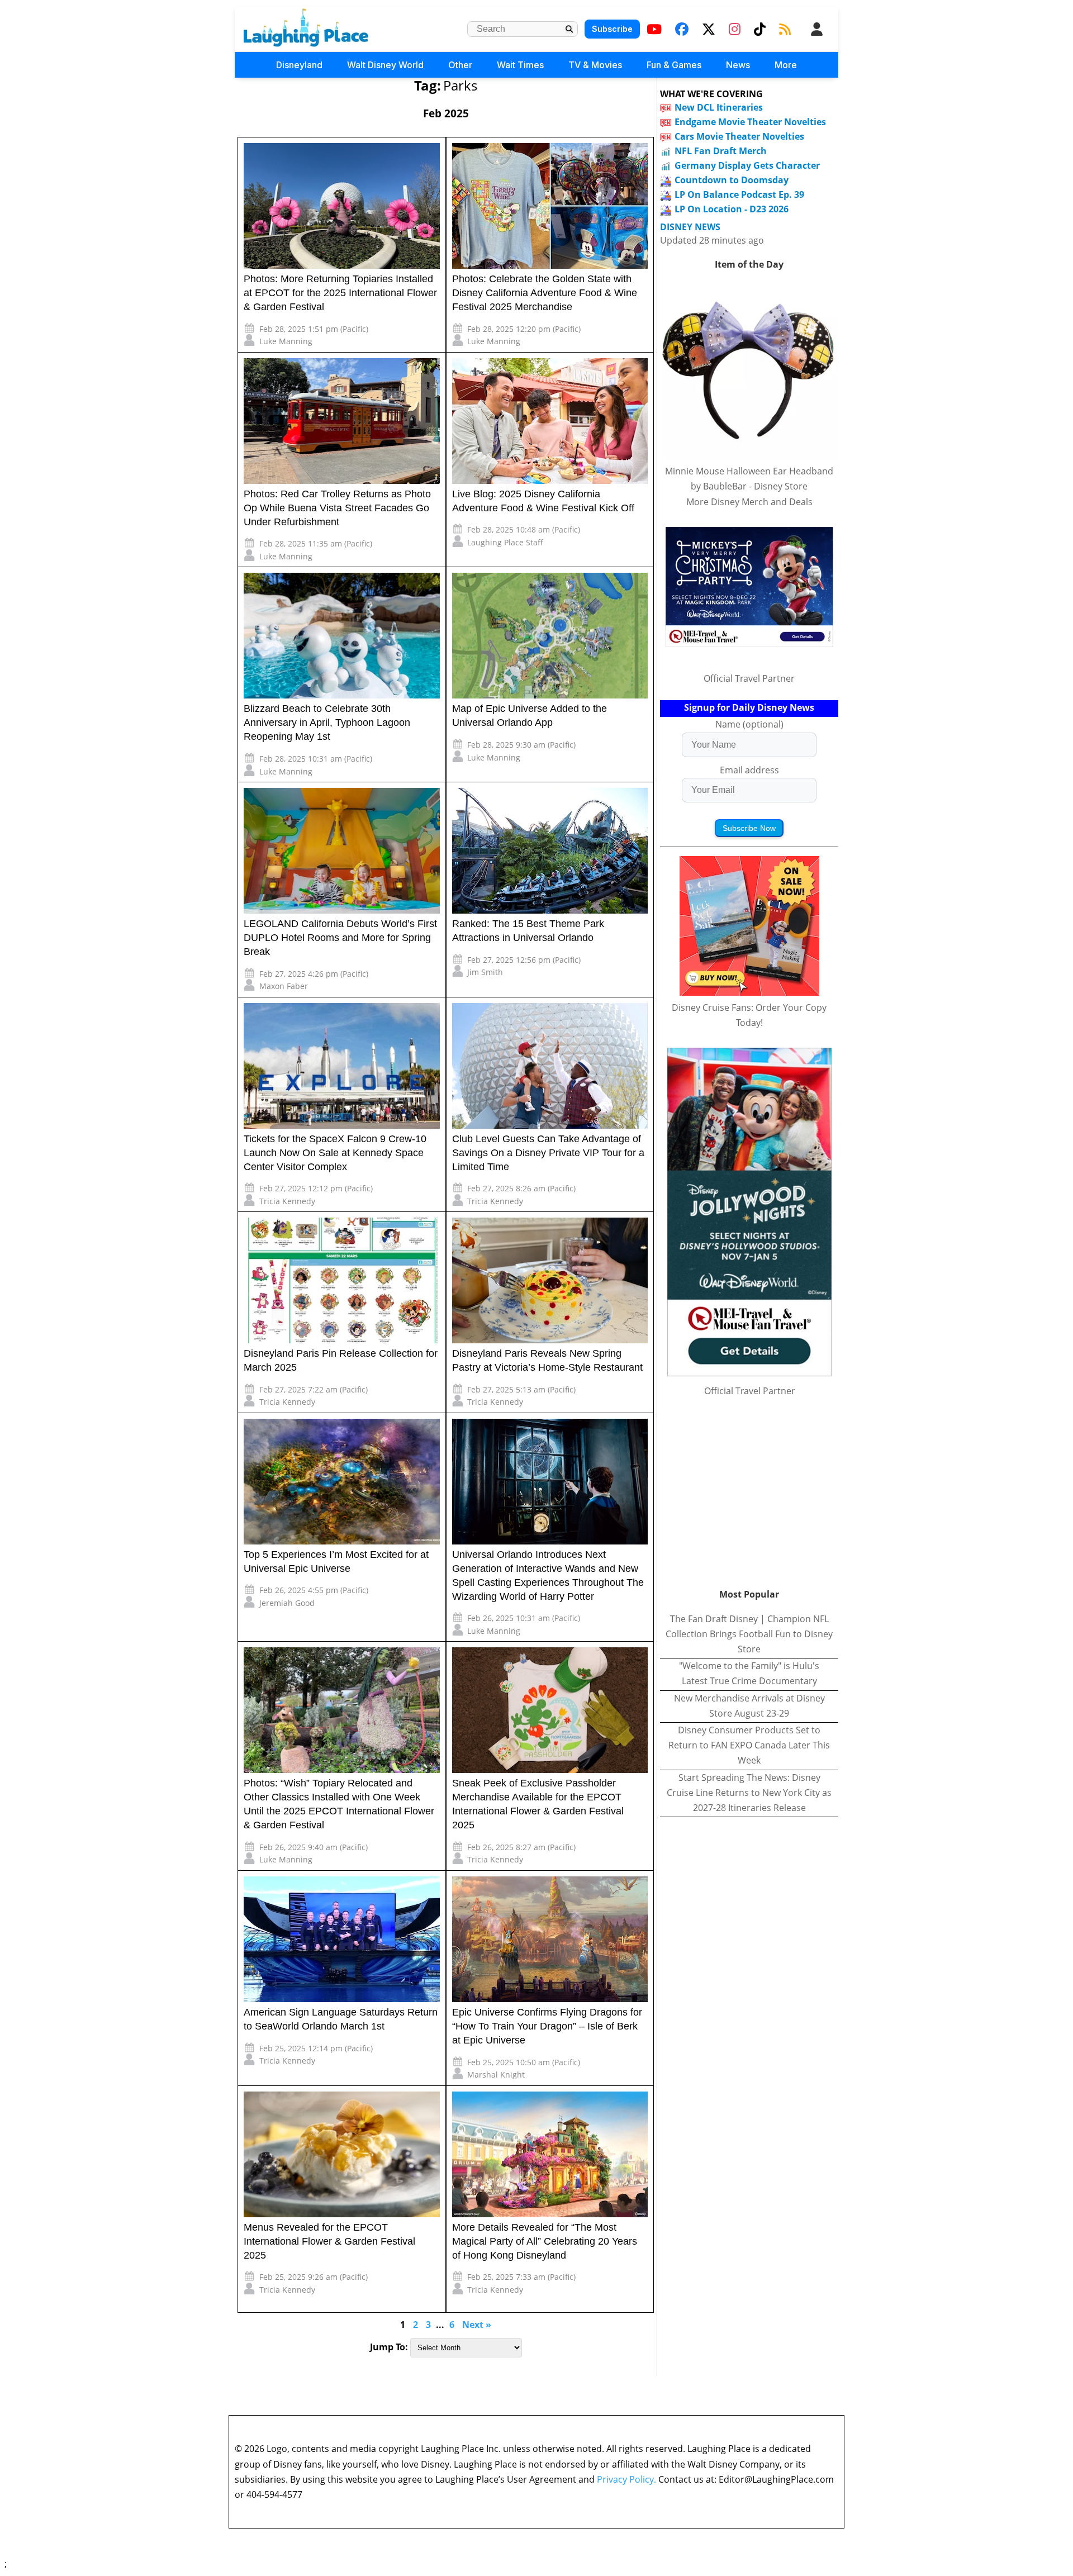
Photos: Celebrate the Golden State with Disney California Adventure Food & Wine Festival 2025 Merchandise (545, 293)
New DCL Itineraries (719, 107)
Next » (477, 2325)
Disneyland (299, 65)
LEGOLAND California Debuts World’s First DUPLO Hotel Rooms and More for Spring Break (340, 938)
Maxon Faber (284, 986)
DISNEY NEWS (690, 227)
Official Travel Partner (749, 678)
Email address (749, 770)
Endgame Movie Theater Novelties (750, 122)
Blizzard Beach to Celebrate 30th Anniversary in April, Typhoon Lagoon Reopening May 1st (327, 723)
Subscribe (612, 29)
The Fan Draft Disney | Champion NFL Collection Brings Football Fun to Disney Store (749, 1634)
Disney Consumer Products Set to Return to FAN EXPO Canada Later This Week (749, 1745)
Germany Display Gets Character (747, 165)
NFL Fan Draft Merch (721, 151)
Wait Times (520, 65)
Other (460, 65)
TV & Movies (595, 65)
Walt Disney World (385, 65)
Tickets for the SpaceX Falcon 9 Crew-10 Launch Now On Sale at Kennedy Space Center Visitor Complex (335, 1153)
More (786, 65)
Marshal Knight (496, 2074)
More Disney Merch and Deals (749, 502)
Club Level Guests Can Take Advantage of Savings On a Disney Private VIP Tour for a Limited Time (548, 1153)
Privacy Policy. (626, 2479)
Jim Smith (485, 972)
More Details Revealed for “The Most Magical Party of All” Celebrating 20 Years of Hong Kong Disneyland (545, 2241)
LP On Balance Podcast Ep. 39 (739, 194)
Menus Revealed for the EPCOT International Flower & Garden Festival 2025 (329, 2241)
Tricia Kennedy (287, 1201)
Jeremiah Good (287, 1603)
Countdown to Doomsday (732, 180)
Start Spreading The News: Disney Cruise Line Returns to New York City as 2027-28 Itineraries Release (749, 1793)
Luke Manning (286, 341)
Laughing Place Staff (505, 542)
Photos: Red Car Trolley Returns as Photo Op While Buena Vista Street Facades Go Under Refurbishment (337, 508)
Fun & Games (674, 65)
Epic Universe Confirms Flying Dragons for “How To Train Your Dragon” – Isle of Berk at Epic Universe (547, 2026)
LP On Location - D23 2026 (732, 209)
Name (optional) (749, 724)
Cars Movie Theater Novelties (739, 136)
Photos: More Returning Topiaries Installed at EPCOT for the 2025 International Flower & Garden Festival (340, 293)
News (738, 65)
